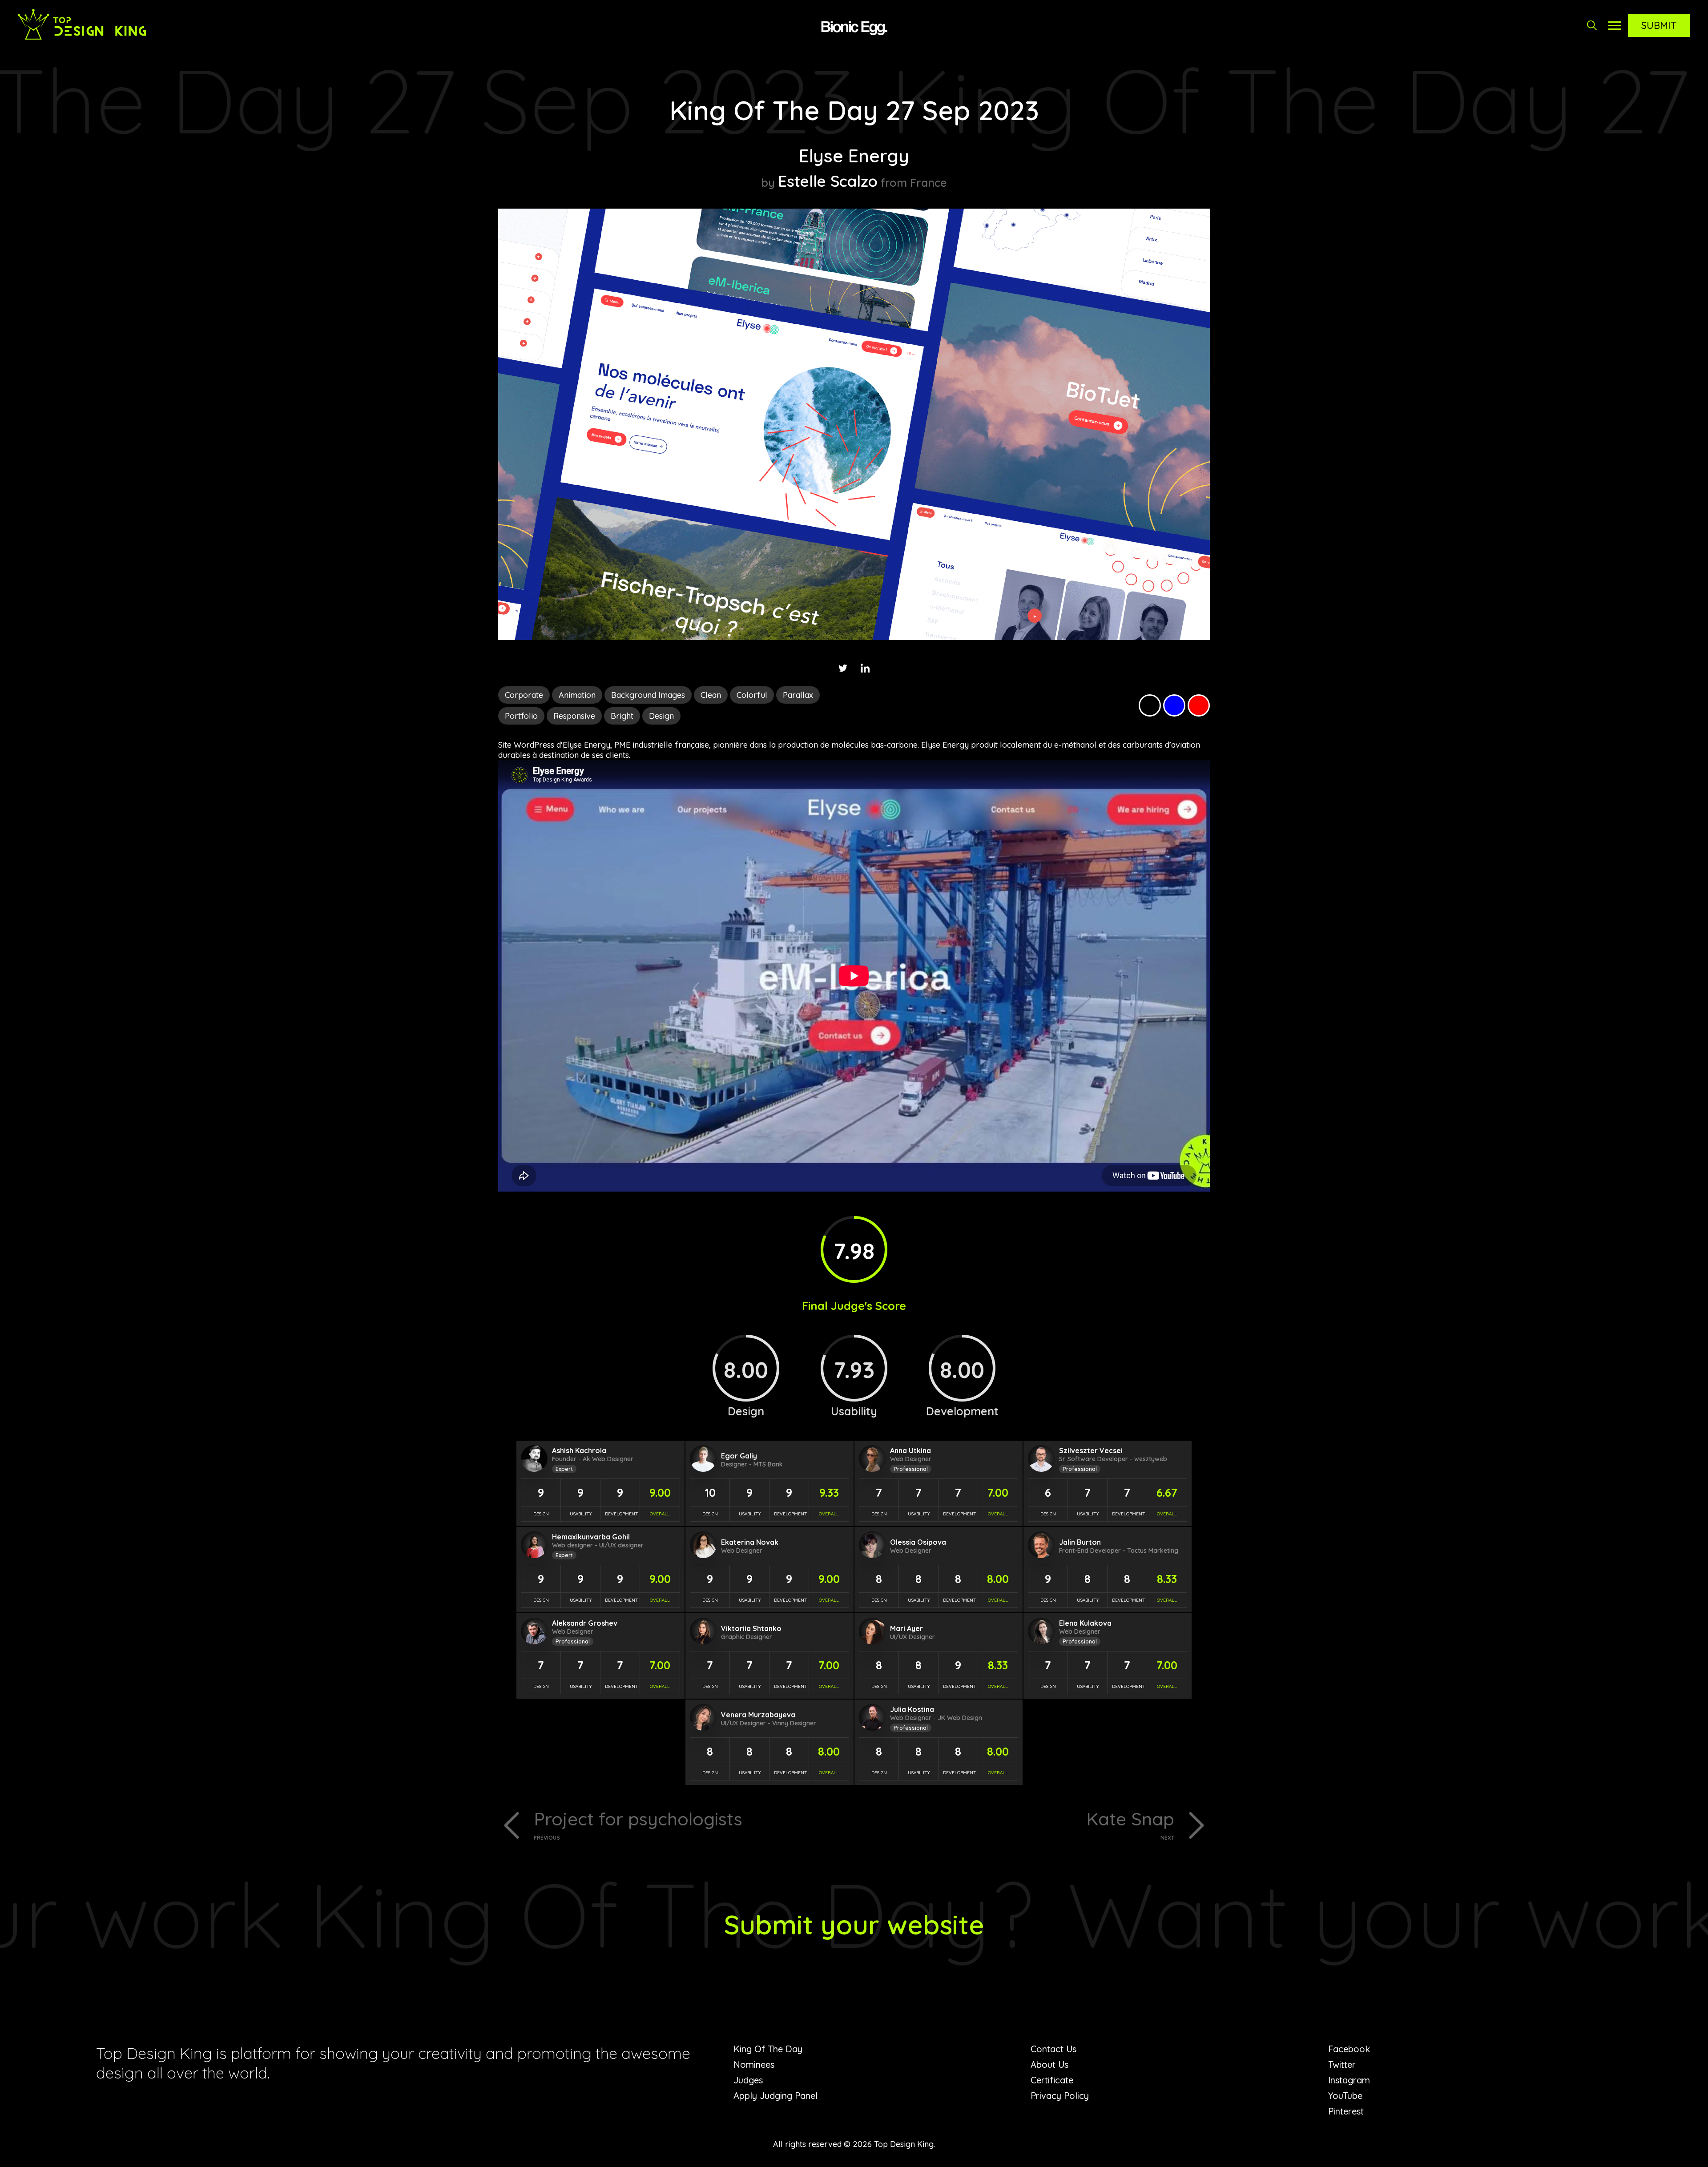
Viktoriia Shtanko (751, 1628)
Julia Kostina (912, 1709)
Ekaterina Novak (750, 1542)
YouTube (1345, 2096)
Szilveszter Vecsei (1091, 1450)
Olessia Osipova (918, 1542)
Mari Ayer (906, 1628)
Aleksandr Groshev (585, 1623)
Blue (1174, 705)
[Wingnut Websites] (854, 27)
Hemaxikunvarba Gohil (591, 1537)
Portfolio (521, 716)
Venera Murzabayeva (758, 1715)
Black (1150, 705)
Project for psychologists (638, 1824)
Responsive (574, 716)
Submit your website (854, 1924)
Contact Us (1053, 2049)
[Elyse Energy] (854, 637)
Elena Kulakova (1085, 1623)
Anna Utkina (910, 1450)
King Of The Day (768, 2049)
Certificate (1052, 2080)
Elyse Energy (854, 156)
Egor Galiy (739, 1456)
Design (661, 716)
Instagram (1349, 2080)
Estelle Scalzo (828, 181)
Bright (622, 716)
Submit (1659, 25)
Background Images (648, 695)
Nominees (754, 2064)
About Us (1049, 2064)
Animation (577, 695)
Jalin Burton (1080, 1542)
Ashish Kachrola (579, 1450)
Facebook (1349, 2049)
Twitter (1342, 2064)
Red (1199, 705)
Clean (711, 695)
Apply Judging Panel (775, 2096)
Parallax (798, 695)
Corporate (524, 695)
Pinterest (1346, 2111)
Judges (748, 2080)
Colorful (752, 695)
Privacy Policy (1060, 2096)
